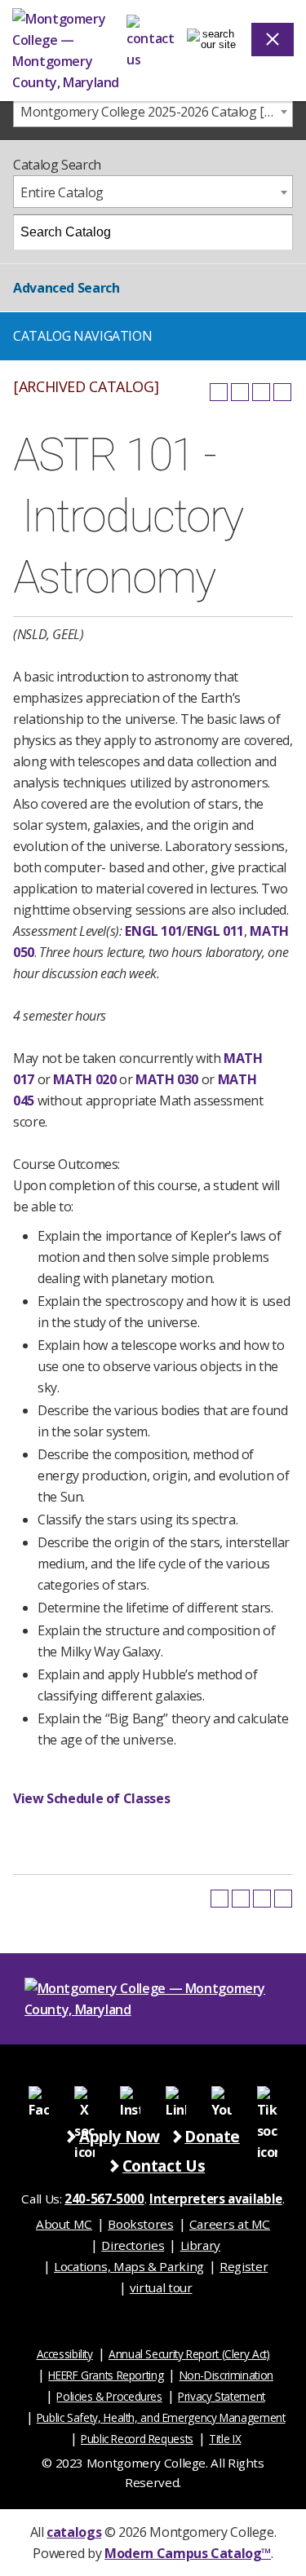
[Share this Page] (240, 392)
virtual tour (161, 2287)
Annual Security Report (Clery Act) (189, 2354)
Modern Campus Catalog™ (188, 2553)
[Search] (276, 232)
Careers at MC (230, 2224)
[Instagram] (131, 2095)
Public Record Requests (137, 2439)
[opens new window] (85, 2095)
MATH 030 (167, 1079)
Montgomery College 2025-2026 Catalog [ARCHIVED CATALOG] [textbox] (156, 112)
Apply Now (120, 2136)
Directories (133, 2245)
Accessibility (65, 2354)
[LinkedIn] (175, 2095)
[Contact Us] (150, 39)
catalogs (74, 2532)
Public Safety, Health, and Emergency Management (161, 2417)
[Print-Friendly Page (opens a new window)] (261, 392)
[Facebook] (39, 2095)
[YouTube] (221, 2095)
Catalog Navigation (82, 336)
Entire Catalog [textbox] (62, 192)
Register (244, 2266)
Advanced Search (66, 288)
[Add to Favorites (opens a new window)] (219, 392)
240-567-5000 (104, 2199)
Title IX (225, 2439)
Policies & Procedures (109, 2396)
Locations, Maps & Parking (129, 2266)
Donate (212, 2136)
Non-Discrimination (226, 2375)
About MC (64, 2224)
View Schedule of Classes (91, 1798)
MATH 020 (84, 1079)
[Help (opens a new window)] (282, 392)
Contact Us (164, 2166)
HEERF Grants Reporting (106, 2375)
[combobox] (153, 111)
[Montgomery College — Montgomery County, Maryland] (69, 51)
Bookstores (140, 2224)
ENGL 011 (215, 931)
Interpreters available (216, 2199)
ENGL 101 (153, 931)
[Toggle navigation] (212, 40)
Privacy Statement (222, 2396)
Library (200, 2245)
